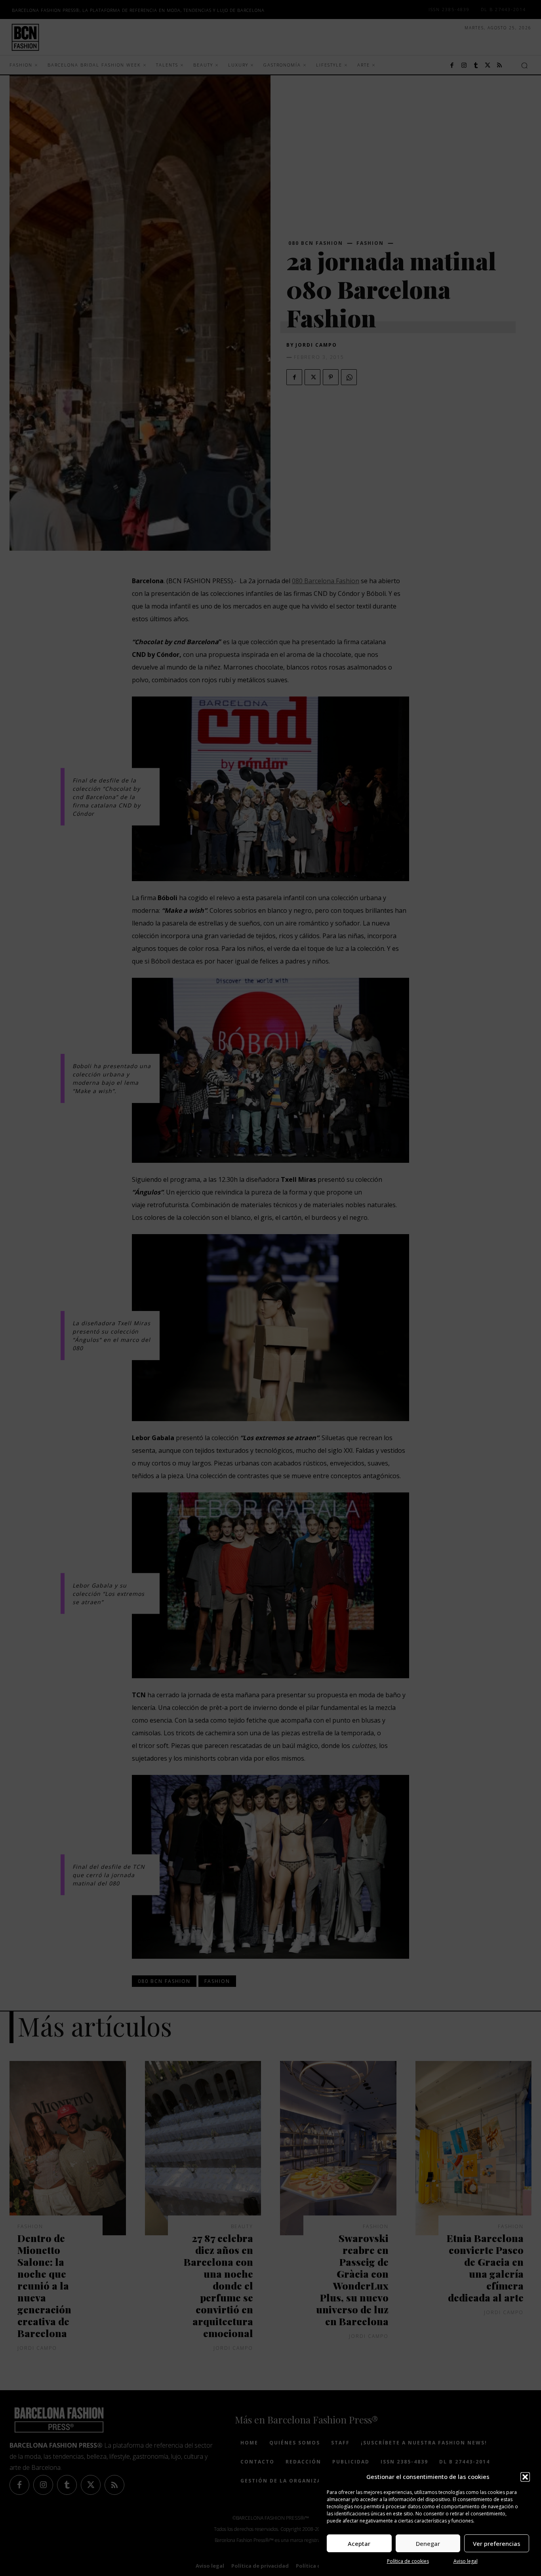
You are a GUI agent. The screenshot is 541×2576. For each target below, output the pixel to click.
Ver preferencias (497, 2544)
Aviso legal (466, 2561)
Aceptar (359, 2544)
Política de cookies (408, 2561)
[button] (525, 2477)
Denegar (428, 2544)
